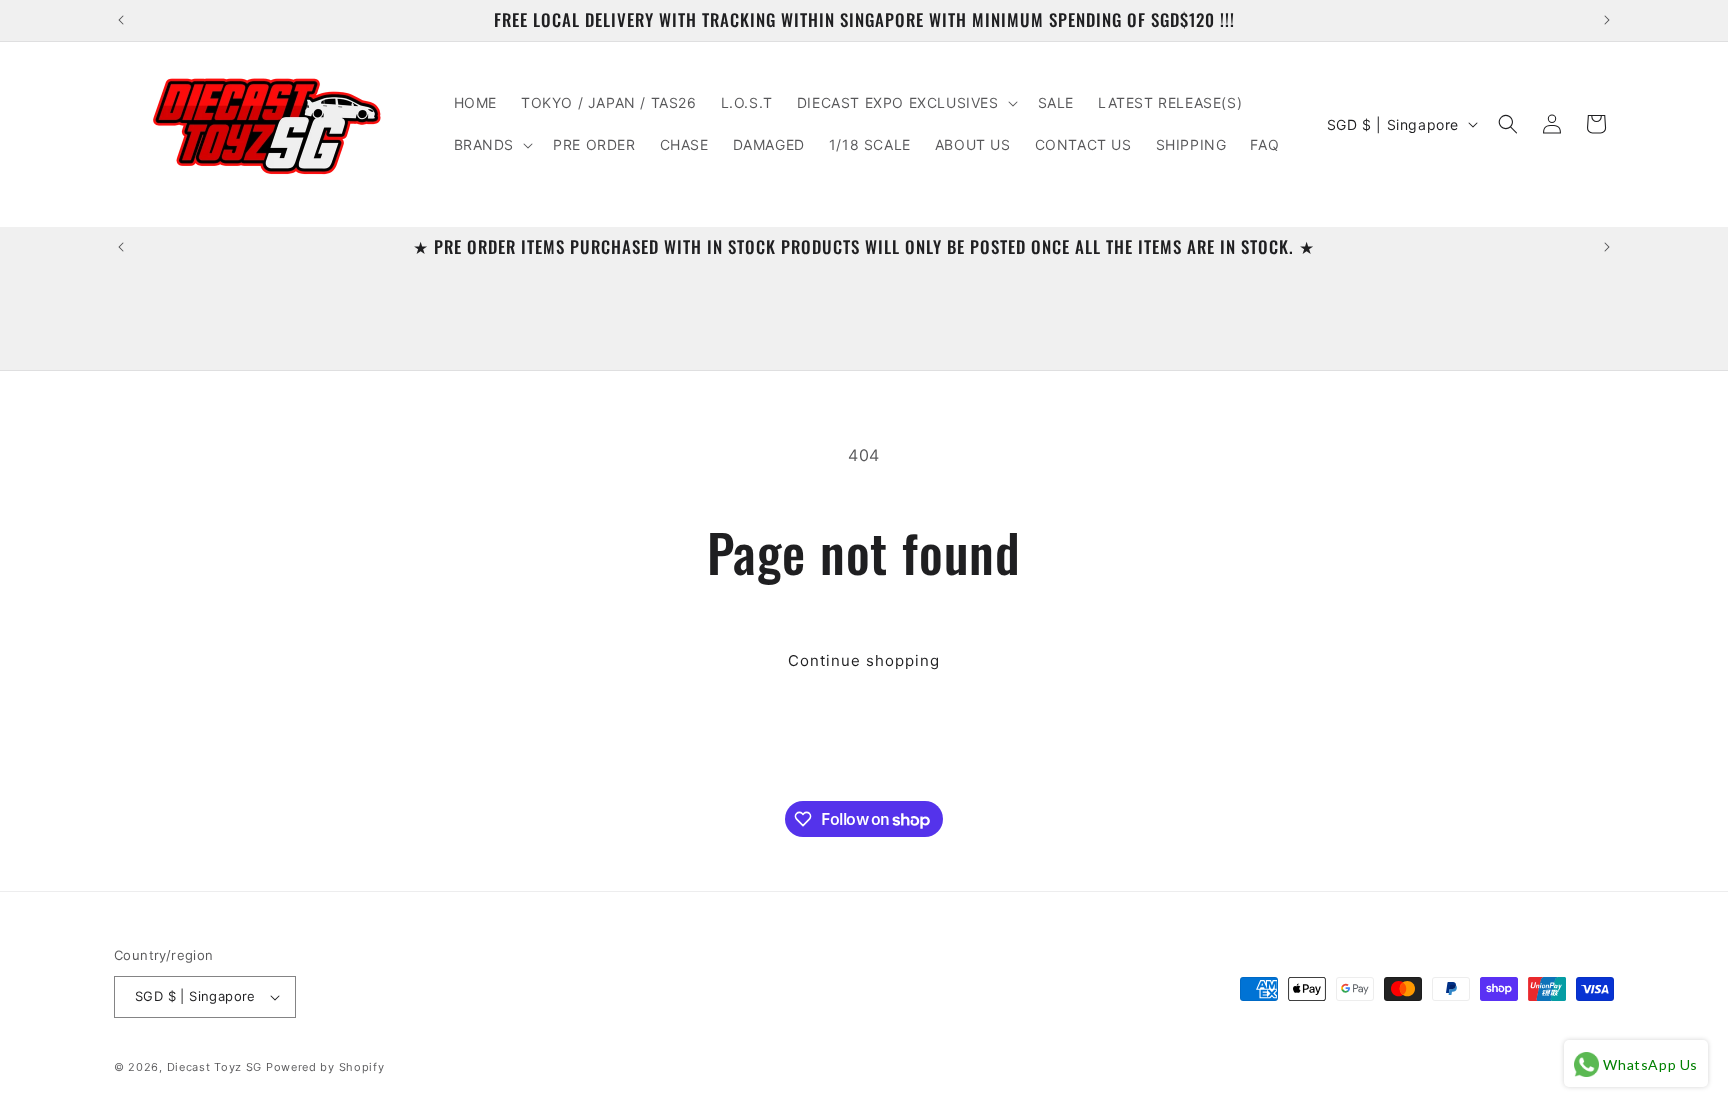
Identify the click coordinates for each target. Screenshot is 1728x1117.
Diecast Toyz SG (215, 1067)
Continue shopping (864, 660)
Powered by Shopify (325, 1067)
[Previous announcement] (121, 20)
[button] (905, 103)
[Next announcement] (1607, 20)
